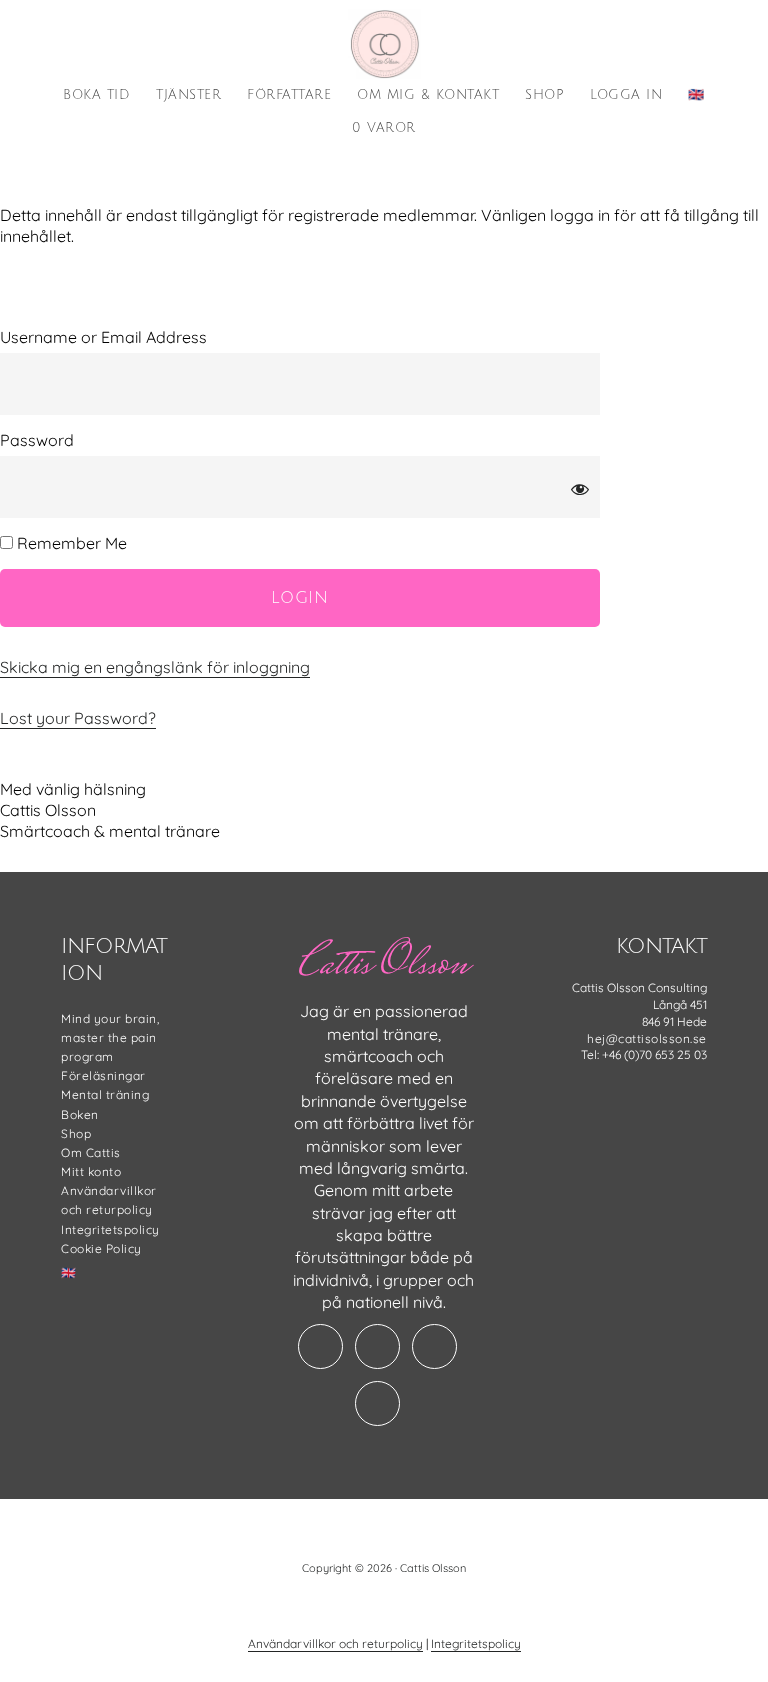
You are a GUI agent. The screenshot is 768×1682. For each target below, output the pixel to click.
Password (37, 440)
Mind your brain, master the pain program (110, 1037)
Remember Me (70, 543)
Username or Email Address (103, 337)
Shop (76, 1133)
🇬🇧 (69, 1272)
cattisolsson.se (384, 44)
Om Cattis (91, 1152)
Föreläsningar (103, 1075)
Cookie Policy (101, 1248)
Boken (80, 1114)
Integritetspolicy (110, 1229)
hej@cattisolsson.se (647, 1038)
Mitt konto (91, 1171)
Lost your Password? (78, 718)
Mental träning (105, 1094)
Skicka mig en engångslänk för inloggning (155, 667)
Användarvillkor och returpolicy (335, 1643)
